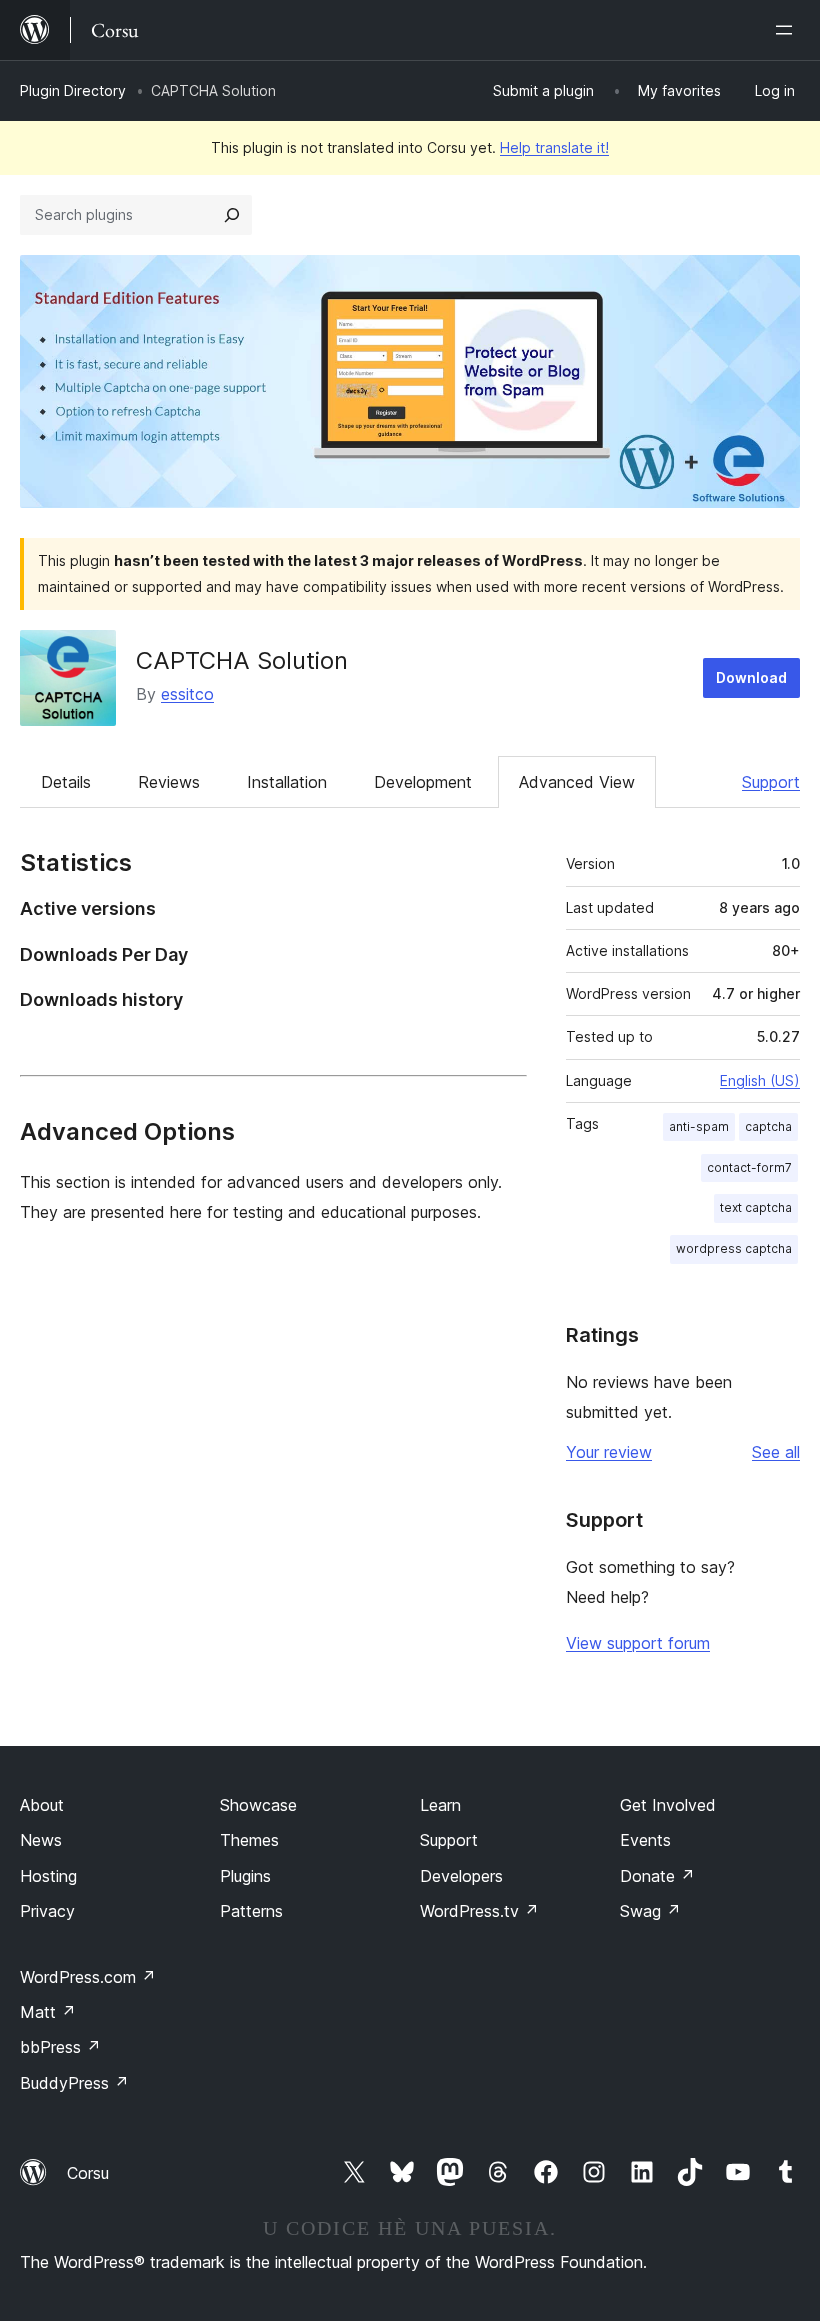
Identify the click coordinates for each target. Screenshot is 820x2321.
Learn (440, 1805)
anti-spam (699, 1126)
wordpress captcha (734, 1248)
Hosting (48, 1876)
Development (423, 782)
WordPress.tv (479, 1911)
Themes (249, 1840)
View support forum (638, 1643)
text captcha (756, 1207)
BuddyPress (74, 2083)
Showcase (258, 1805)
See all (776, 1452)
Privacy (47, 1911)
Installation (287, 782)
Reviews (169, 782)
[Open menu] (788, 30)
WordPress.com (88, 1977)
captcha (768, 1126)
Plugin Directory (73, 90)
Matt (48, 2012)
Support (771, 782)
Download (751, 677)
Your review (609, 1452)
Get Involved (668, 1805)
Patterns (251, 1911)
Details (66, 782)
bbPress (60, 2047)
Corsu (88, 2173)
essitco (187, 694)
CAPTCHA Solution (242, 660)
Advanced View (577, 782)
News (41, 1840)
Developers (461, 1876)
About (42, 1805)
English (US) (760, 1080)
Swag (650, 1911)
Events (645, 1840)
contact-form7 (749, 1167)
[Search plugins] (232, 215)
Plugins (245, 1876)
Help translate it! (554, 147)
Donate (657, 1876)
